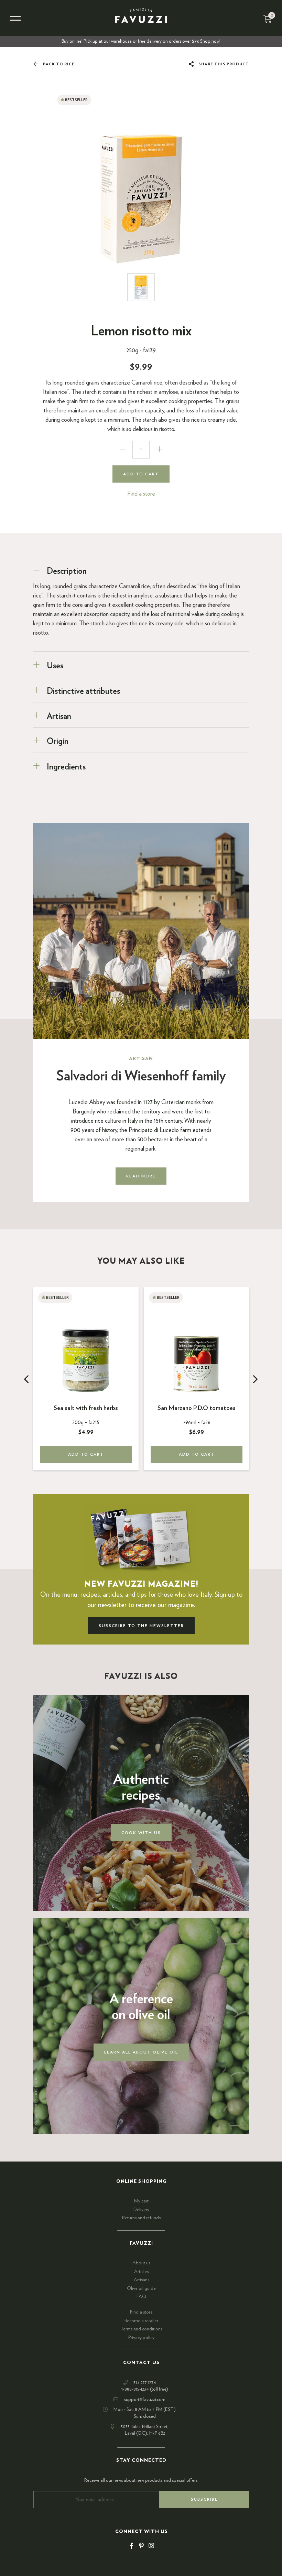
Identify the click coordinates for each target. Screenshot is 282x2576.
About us (141, 2263)
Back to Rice (58, 64)
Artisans (142, 2280)
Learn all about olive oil (141, 2052)
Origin (58, 742)
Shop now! (210, 41)
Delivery (141, 2210)
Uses (55, 666)
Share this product (223, 64)
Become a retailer (141, 2321)
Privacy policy (141, 2338)
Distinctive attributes (83, 691)
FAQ (141, 2297)
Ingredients (66, 767)
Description (67, 571)
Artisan (60, 716)
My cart (141, 2201)
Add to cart (141, 474)
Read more (141, 1176)
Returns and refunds (141, 2218)
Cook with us (141, 1833)
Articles (141, 2272)
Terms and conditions (141, 2329)
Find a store (141, 494)
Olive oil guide (141, 2288)
